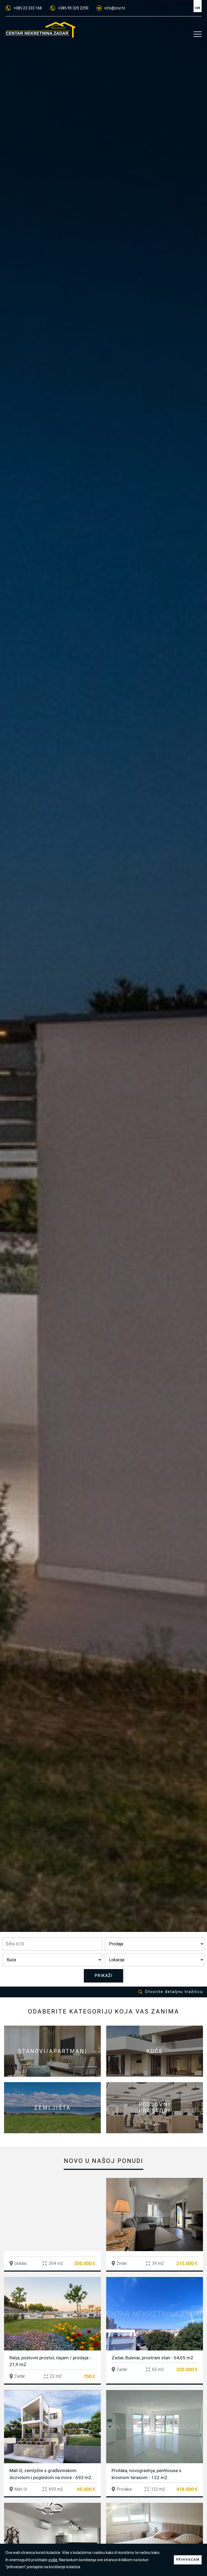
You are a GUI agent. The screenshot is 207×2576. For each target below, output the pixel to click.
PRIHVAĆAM (188, 2560)
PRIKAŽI (104, 1976)
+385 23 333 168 (28, 8)
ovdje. (53, 2560)
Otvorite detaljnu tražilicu (174, 1992)
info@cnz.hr (115, 8)
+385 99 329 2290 (73, 8)
